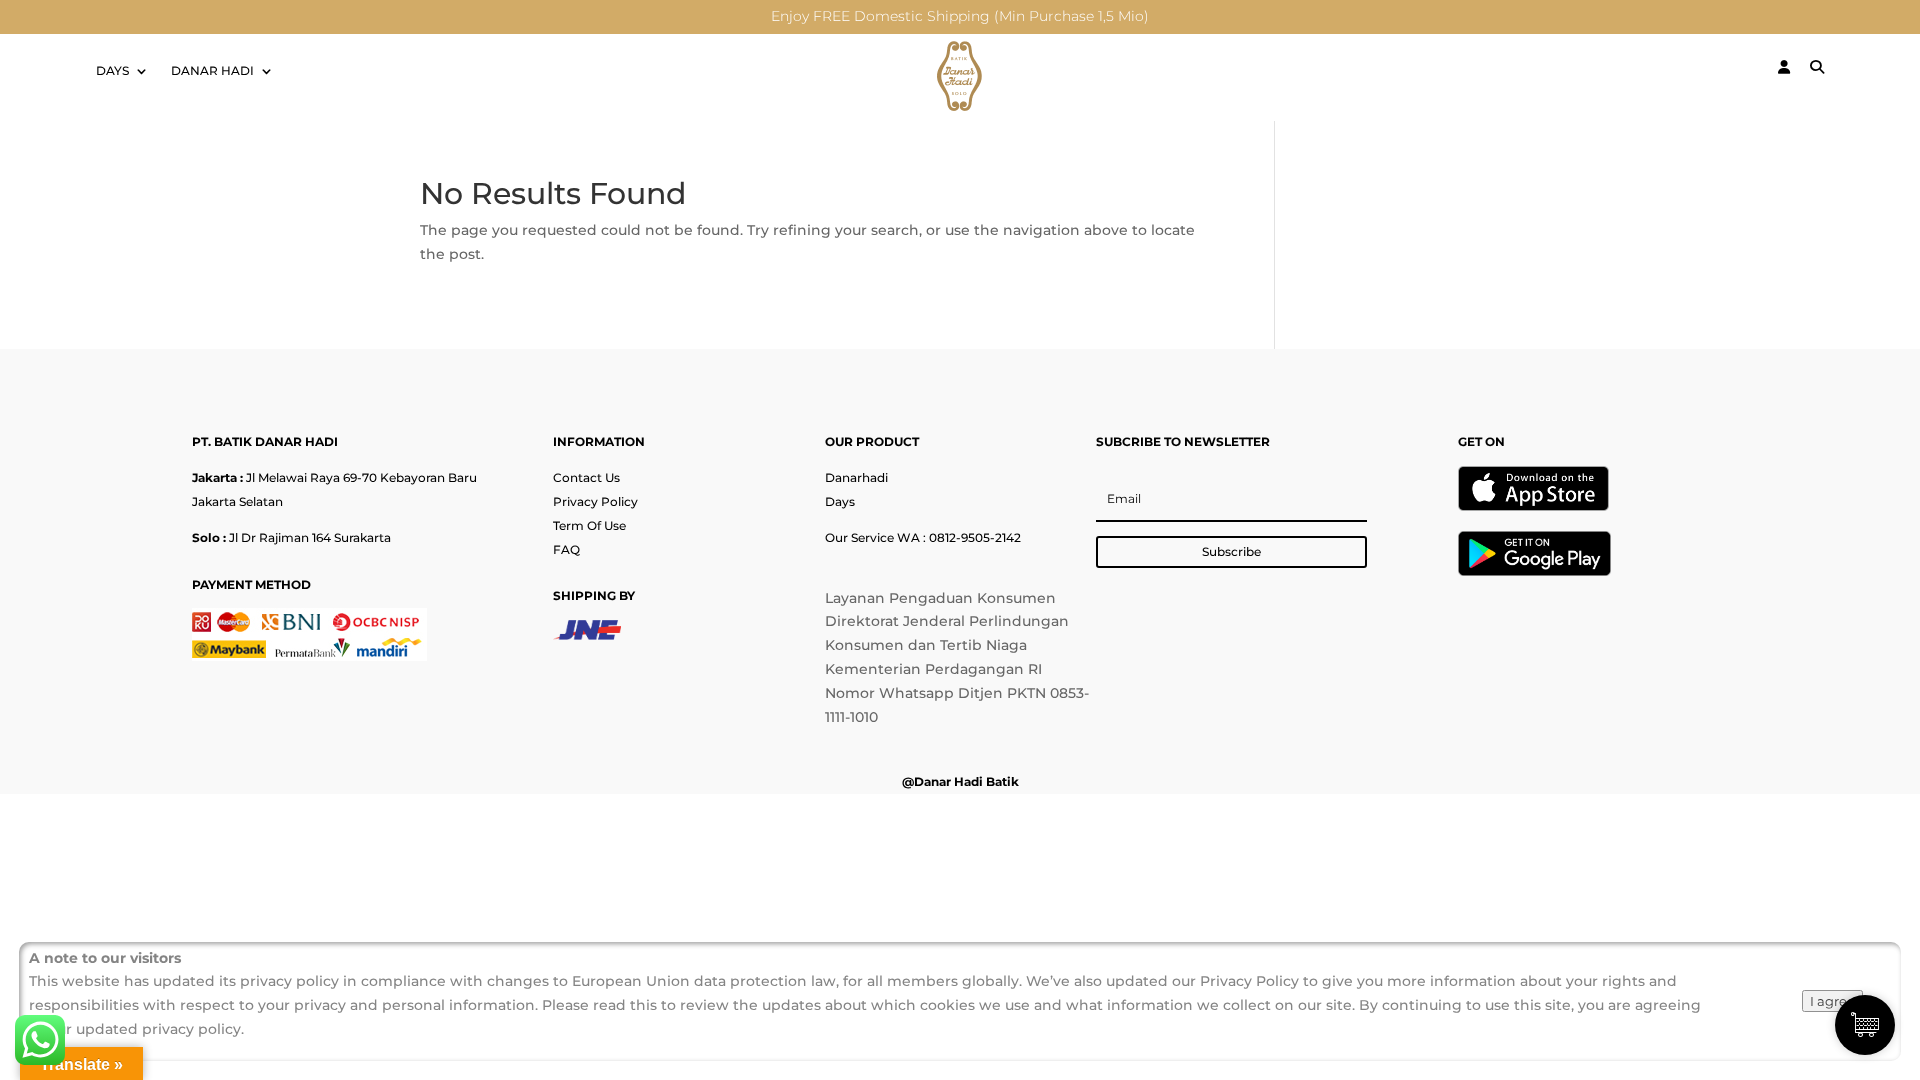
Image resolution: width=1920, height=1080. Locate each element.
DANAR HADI (212, 71)
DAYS (112, 71)
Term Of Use (589, 525)
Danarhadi (856, 477)
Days (840, 501)
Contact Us (586, 477)
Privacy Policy (595, 501)
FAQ (566, 549)
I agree (1832, 1001)
